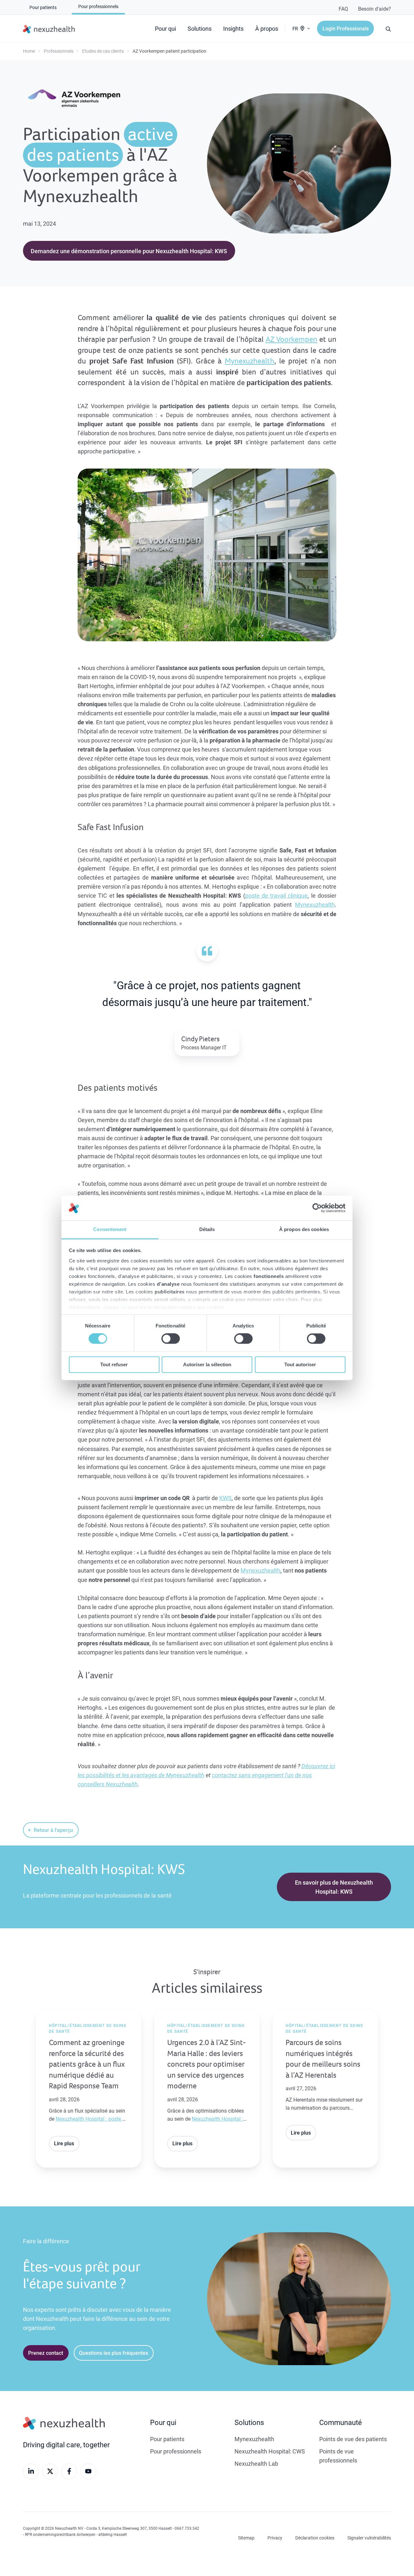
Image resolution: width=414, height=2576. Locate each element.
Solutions (200, 28)
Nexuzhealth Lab (256, 2463)
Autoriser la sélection (207, 1364)
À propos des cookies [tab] (304, 1229)
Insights (233, 28)
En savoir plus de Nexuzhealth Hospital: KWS (334, 1887)
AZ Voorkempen (291, 339)
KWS (225, 1498)
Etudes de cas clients (103, 51)
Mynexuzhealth (250, 361)
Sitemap (246, 2538)
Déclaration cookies (315, 2538)
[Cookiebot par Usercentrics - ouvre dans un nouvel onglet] (317, 1208)
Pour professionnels (176, 2451)
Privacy (275, 2538)
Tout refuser (114, 1364)
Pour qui (165, 28)
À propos (267, 28)
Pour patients (167, 2439)
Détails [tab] (207, 1229)
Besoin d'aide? (375, 9)
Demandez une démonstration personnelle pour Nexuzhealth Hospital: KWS (129, 251)
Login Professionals (346, 28)
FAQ (343, 9)
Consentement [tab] (110, 1229)
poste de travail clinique (277, 895)
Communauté (341, 2422)
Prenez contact (46, 2353)
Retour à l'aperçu (53, 1830)
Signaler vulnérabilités (369, 2538)
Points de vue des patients (353, 2439)
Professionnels (59, 51)
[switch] (171, 1339)
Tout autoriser (300, 1364)
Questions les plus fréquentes (114, 2353)
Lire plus (64, 2143)
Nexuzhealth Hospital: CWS (270, 2451)
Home (29, 51)
